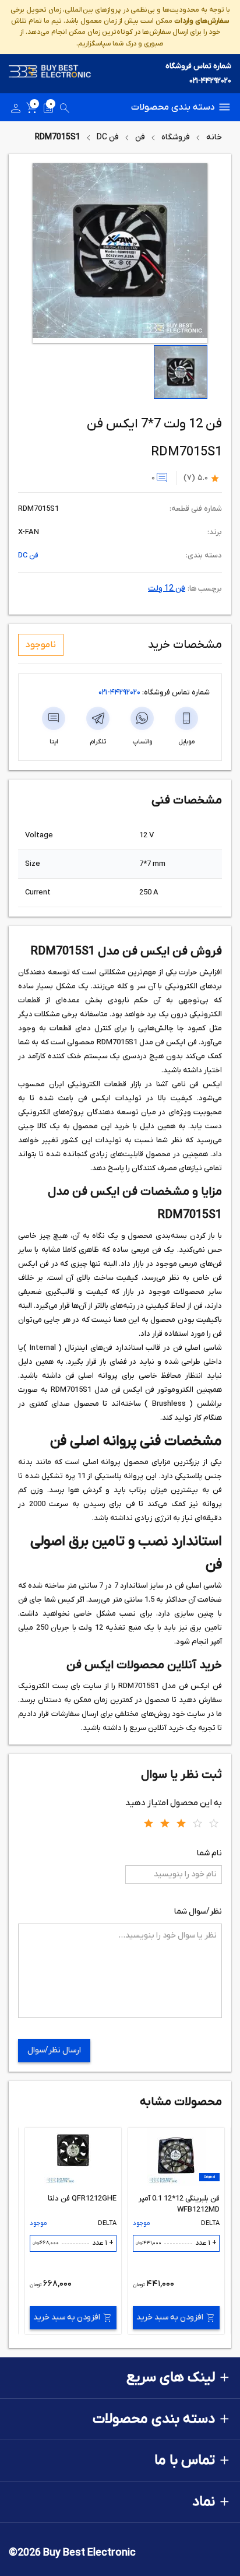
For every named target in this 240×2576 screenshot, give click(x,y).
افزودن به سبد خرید (170, 2317)
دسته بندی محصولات (173, 107)
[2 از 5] (165, 1823)
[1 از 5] (149, 1823)
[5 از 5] (214, 1823)
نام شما (209, 1853)
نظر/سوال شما (198, 1912)
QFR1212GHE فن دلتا (82, 2198)
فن (140, 137)
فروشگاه (176, 137)
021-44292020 (210, 81)
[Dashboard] (16, 110)
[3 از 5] (181, 1823)
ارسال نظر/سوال (54, 2050)
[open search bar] (65, 110)
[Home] (50, 74)
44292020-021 (119, 692)
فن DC (108, 137)
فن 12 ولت (167, 589)
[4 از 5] (197, 1823)
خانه (214, 137)
